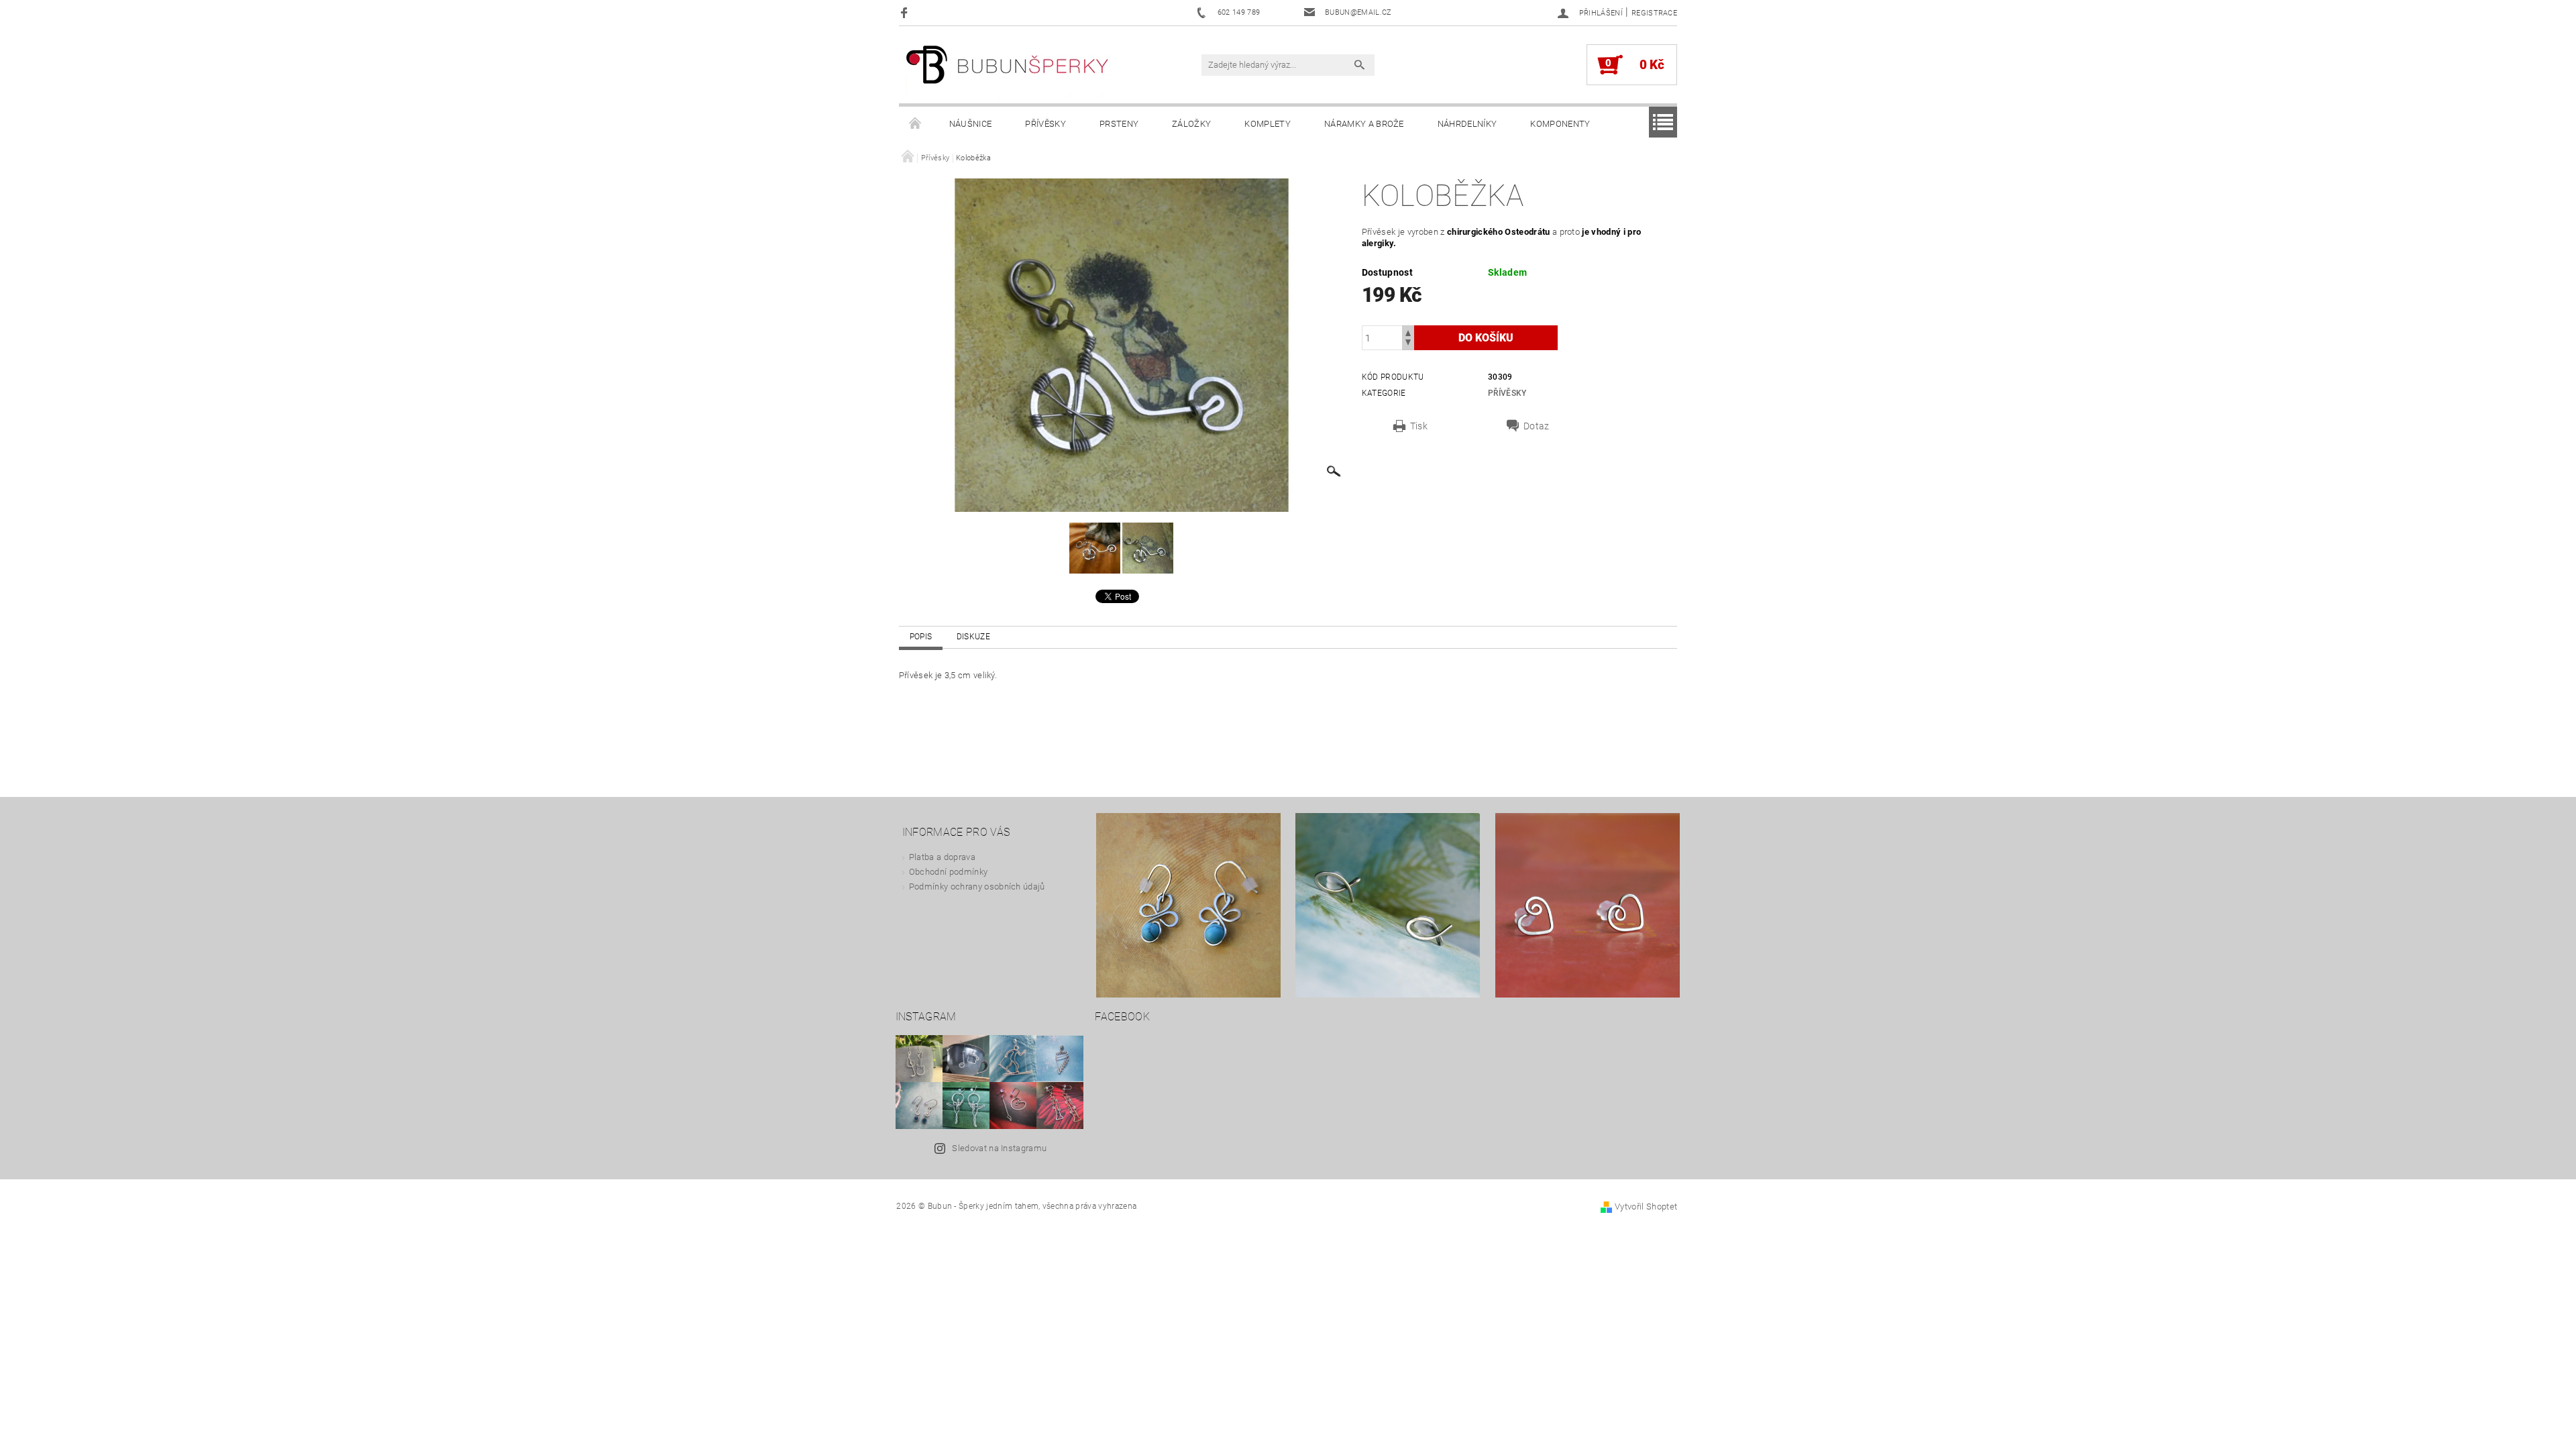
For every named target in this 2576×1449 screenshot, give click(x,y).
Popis (921, 637)
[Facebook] (906, 12)
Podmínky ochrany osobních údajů (977, 887)
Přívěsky (1045, 124)
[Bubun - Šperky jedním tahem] (1008, 71)
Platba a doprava (942, 857)
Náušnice (971, 124)
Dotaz (1537, 426)
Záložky (1191, 124)
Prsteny (1119, 124)
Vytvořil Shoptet (1646, 1206)
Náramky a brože (1364, 124)
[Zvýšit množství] (1408, 332)
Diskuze (973, 637)
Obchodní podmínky (948, 872)
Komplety (1268, 124)
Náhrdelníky (1467, 124)
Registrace (1654, 13)
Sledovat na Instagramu (999, 1148)
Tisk (1419, 426)
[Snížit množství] (1408, 344)
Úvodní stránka (916, 124)
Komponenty (1560, 124)
